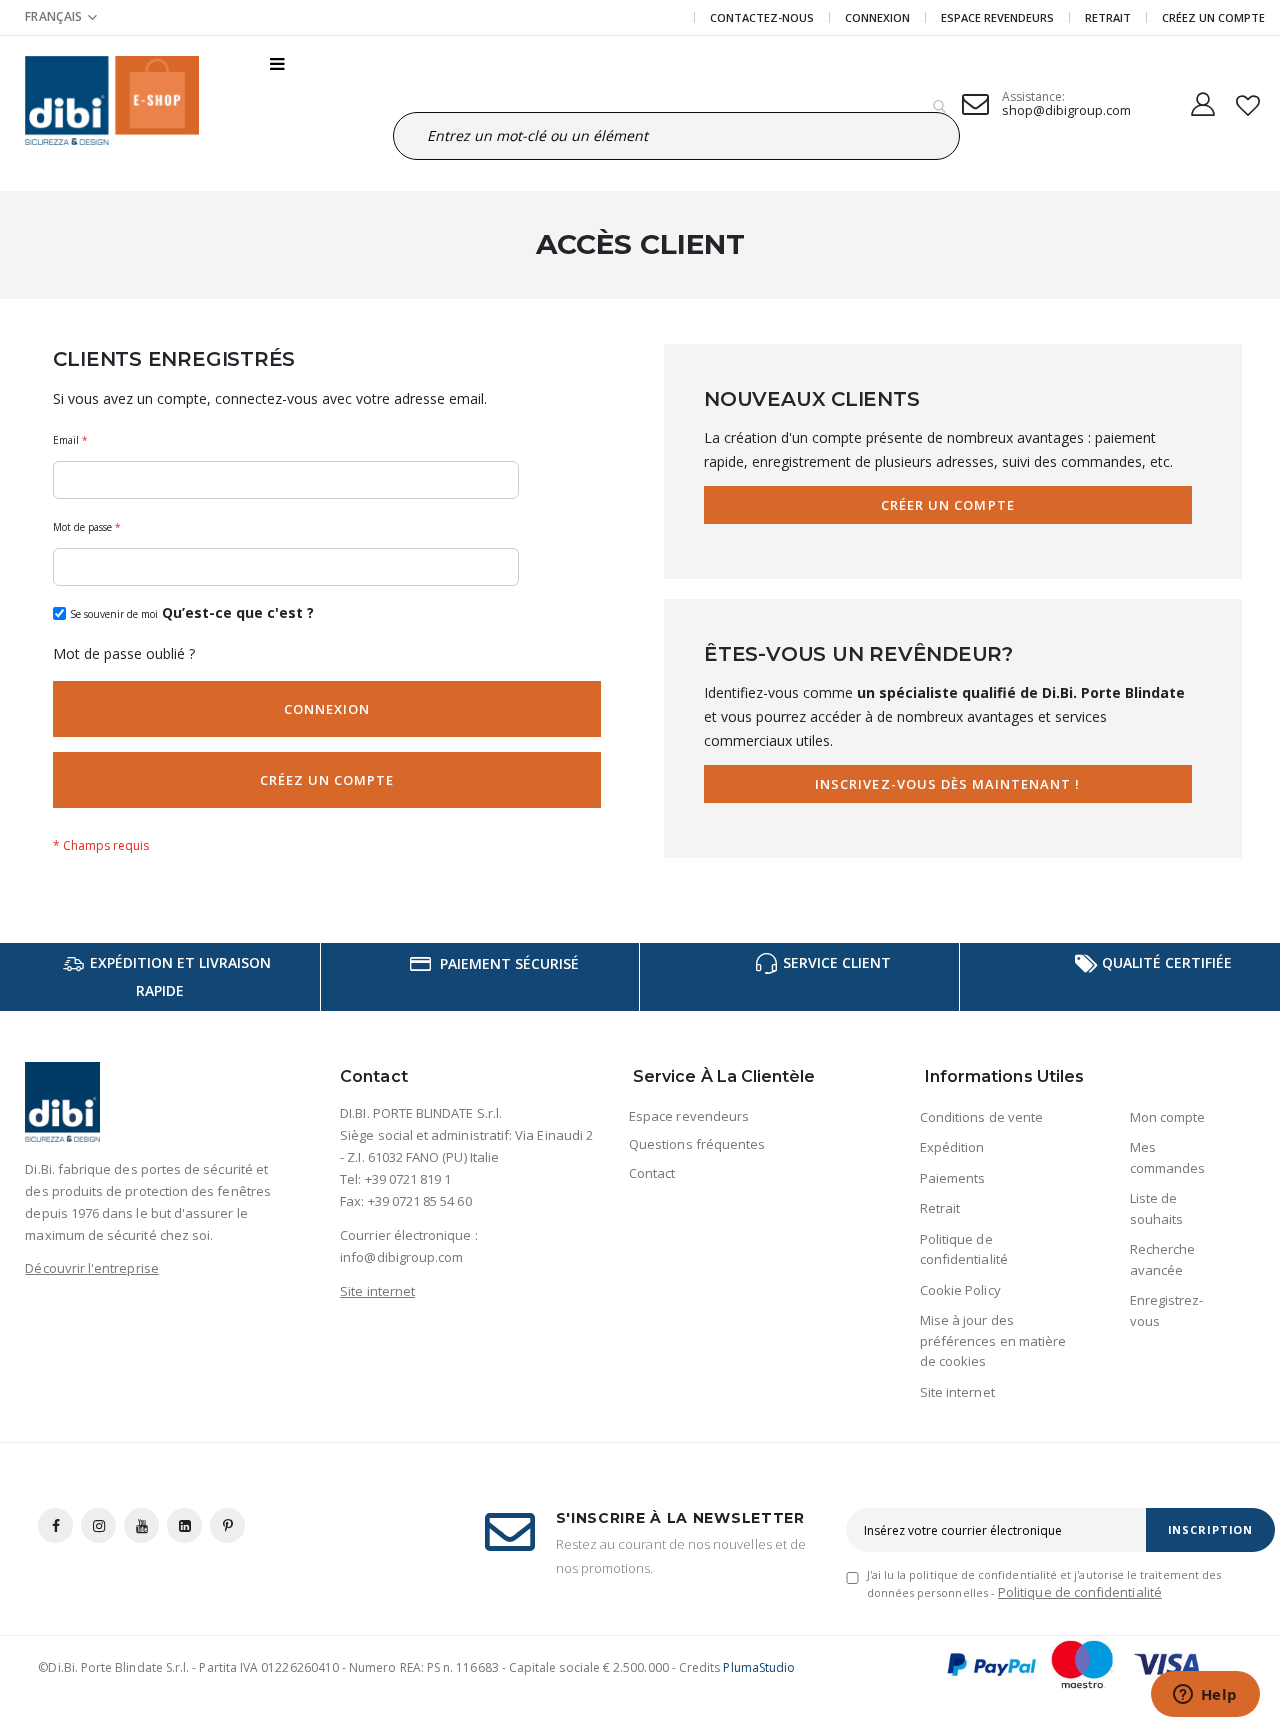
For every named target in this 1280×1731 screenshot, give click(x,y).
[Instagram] (98, 1525)
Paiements (953, 1178)
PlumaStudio (759, 1667)
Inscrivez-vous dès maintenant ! (947, 784)
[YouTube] (141, 1525)
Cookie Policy (960, 1290)
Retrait (1108, 17)
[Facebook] (55, 1525)
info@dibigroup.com (401, 1257)
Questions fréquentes (697, 1144)
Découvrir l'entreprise (91, 1268)
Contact (652, 1173)
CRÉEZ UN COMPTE (1213, 17)
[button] (61, 17)
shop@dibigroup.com (1066, 110)
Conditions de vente (981, 1117)
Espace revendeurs (997, 17)
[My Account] (1202, 100)
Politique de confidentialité (1080, 1592)
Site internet (377, 1291)
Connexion (877, 17)
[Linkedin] (184, 1525)
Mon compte (1168, 1117)
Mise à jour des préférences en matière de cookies (993, 1340)
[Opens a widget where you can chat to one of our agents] (1205, 1696)
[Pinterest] (227, 1525)
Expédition (952, 1147)
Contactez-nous (762, 17)
